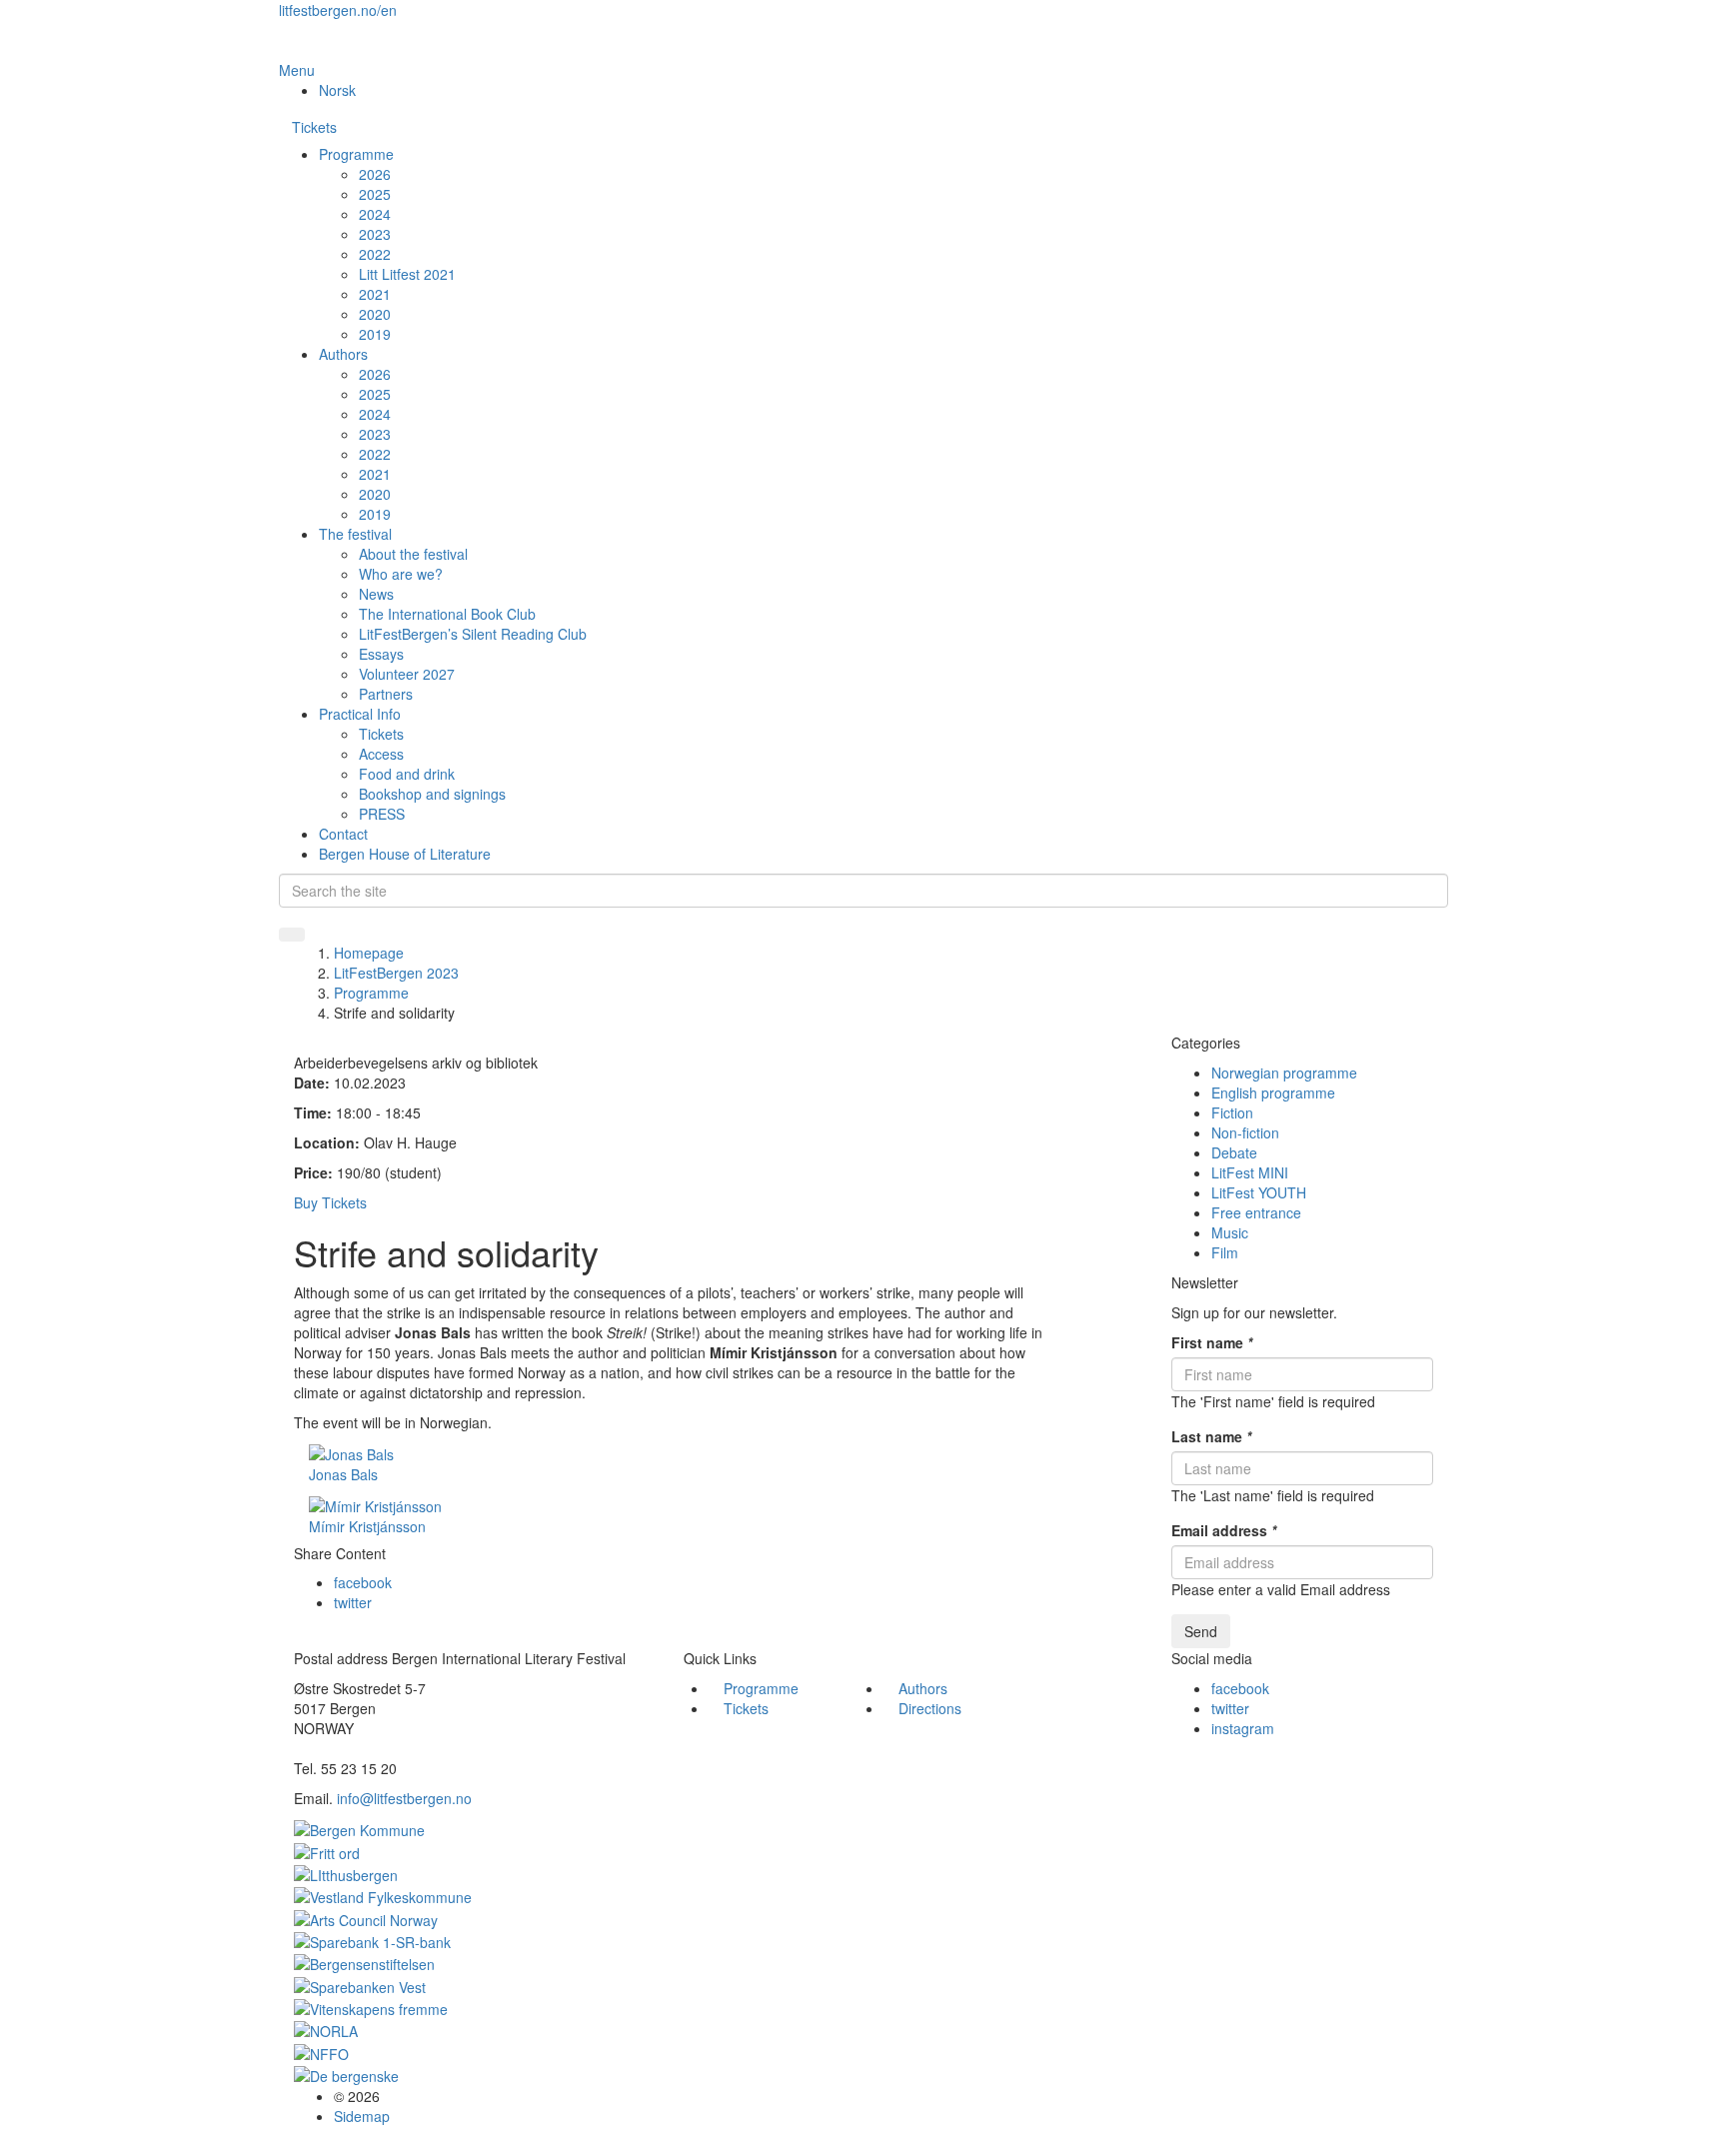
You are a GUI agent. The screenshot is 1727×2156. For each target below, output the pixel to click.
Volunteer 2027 (407, 674)
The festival (355, 534)
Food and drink (407, 774)
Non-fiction (1245, 1132)
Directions (930, 1708)
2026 (375, 174)
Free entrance (1256, 1212)
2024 (375, 214)
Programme (356, 154)
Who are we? (401, 574)
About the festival (413, 554)
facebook (363, 1582)
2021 (375, 294)
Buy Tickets (330, 1202)
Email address (1224, 1530)
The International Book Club (447, 614)
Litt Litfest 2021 (407, 274)
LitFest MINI (1250, 1172)
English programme (1273, 1092)
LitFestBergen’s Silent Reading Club (473, 634)
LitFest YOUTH (1259, 1192)
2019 (375, 334)
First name (1212, 1342)
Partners (386, 694)
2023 (375, 234)
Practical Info (360, 714)
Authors (343, 354)
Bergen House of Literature (405, 854)
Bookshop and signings (432, 794)
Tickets (314, 127)
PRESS (382, 814)
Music (1230, 1232)
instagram (1243, 1728)
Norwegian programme (1284, 1073)
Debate (1234, 1152)
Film (1225, 1252)
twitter (353, 1602)
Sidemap (362, 2116)
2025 (375, 194)
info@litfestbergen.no (404, 1798)
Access (381, 754)
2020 (375, 314)
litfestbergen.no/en (338, 10)
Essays (381, 654)
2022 (375, 254)
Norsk (337, 90)
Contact (343, 834)
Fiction (1232, 1112)
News (376, 594)
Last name (1211, 1436)
